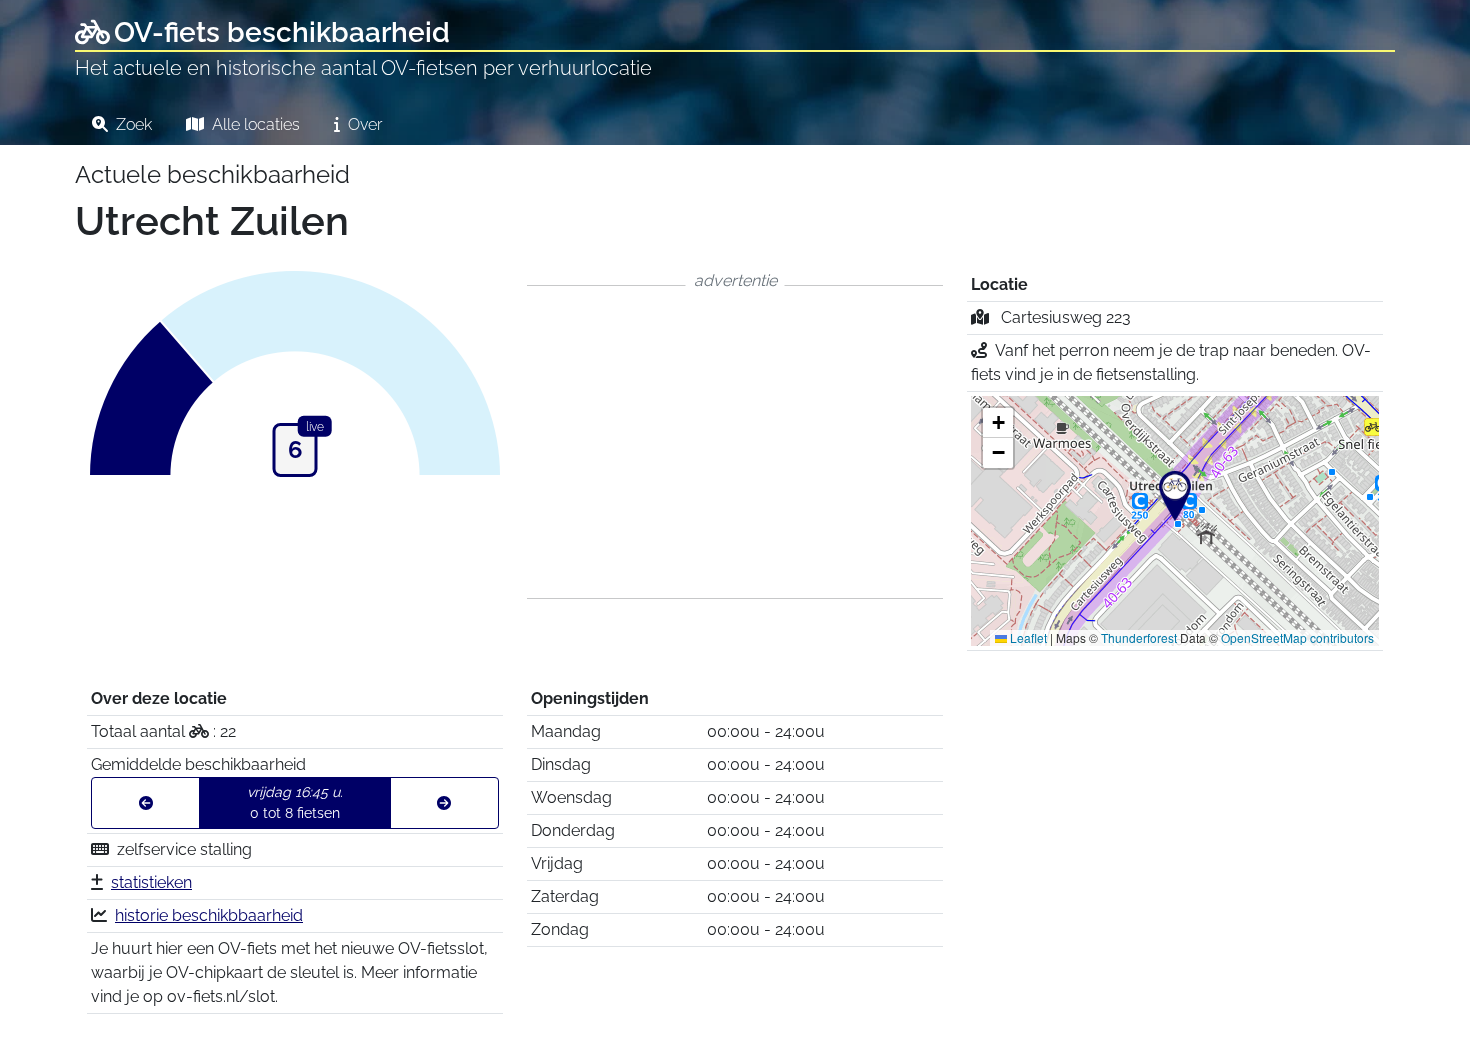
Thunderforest (1139, 637)
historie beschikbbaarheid (209, 915)
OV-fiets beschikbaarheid (282, 32)
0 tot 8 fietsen (295, 802)
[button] (1175, 496)
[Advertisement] (735, 442)
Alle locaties (254, 124)
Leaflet (1027, 637)
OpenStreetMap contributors (1297, 637)
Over (363, 124)
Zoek (132, 124)
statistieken (151, 882)
